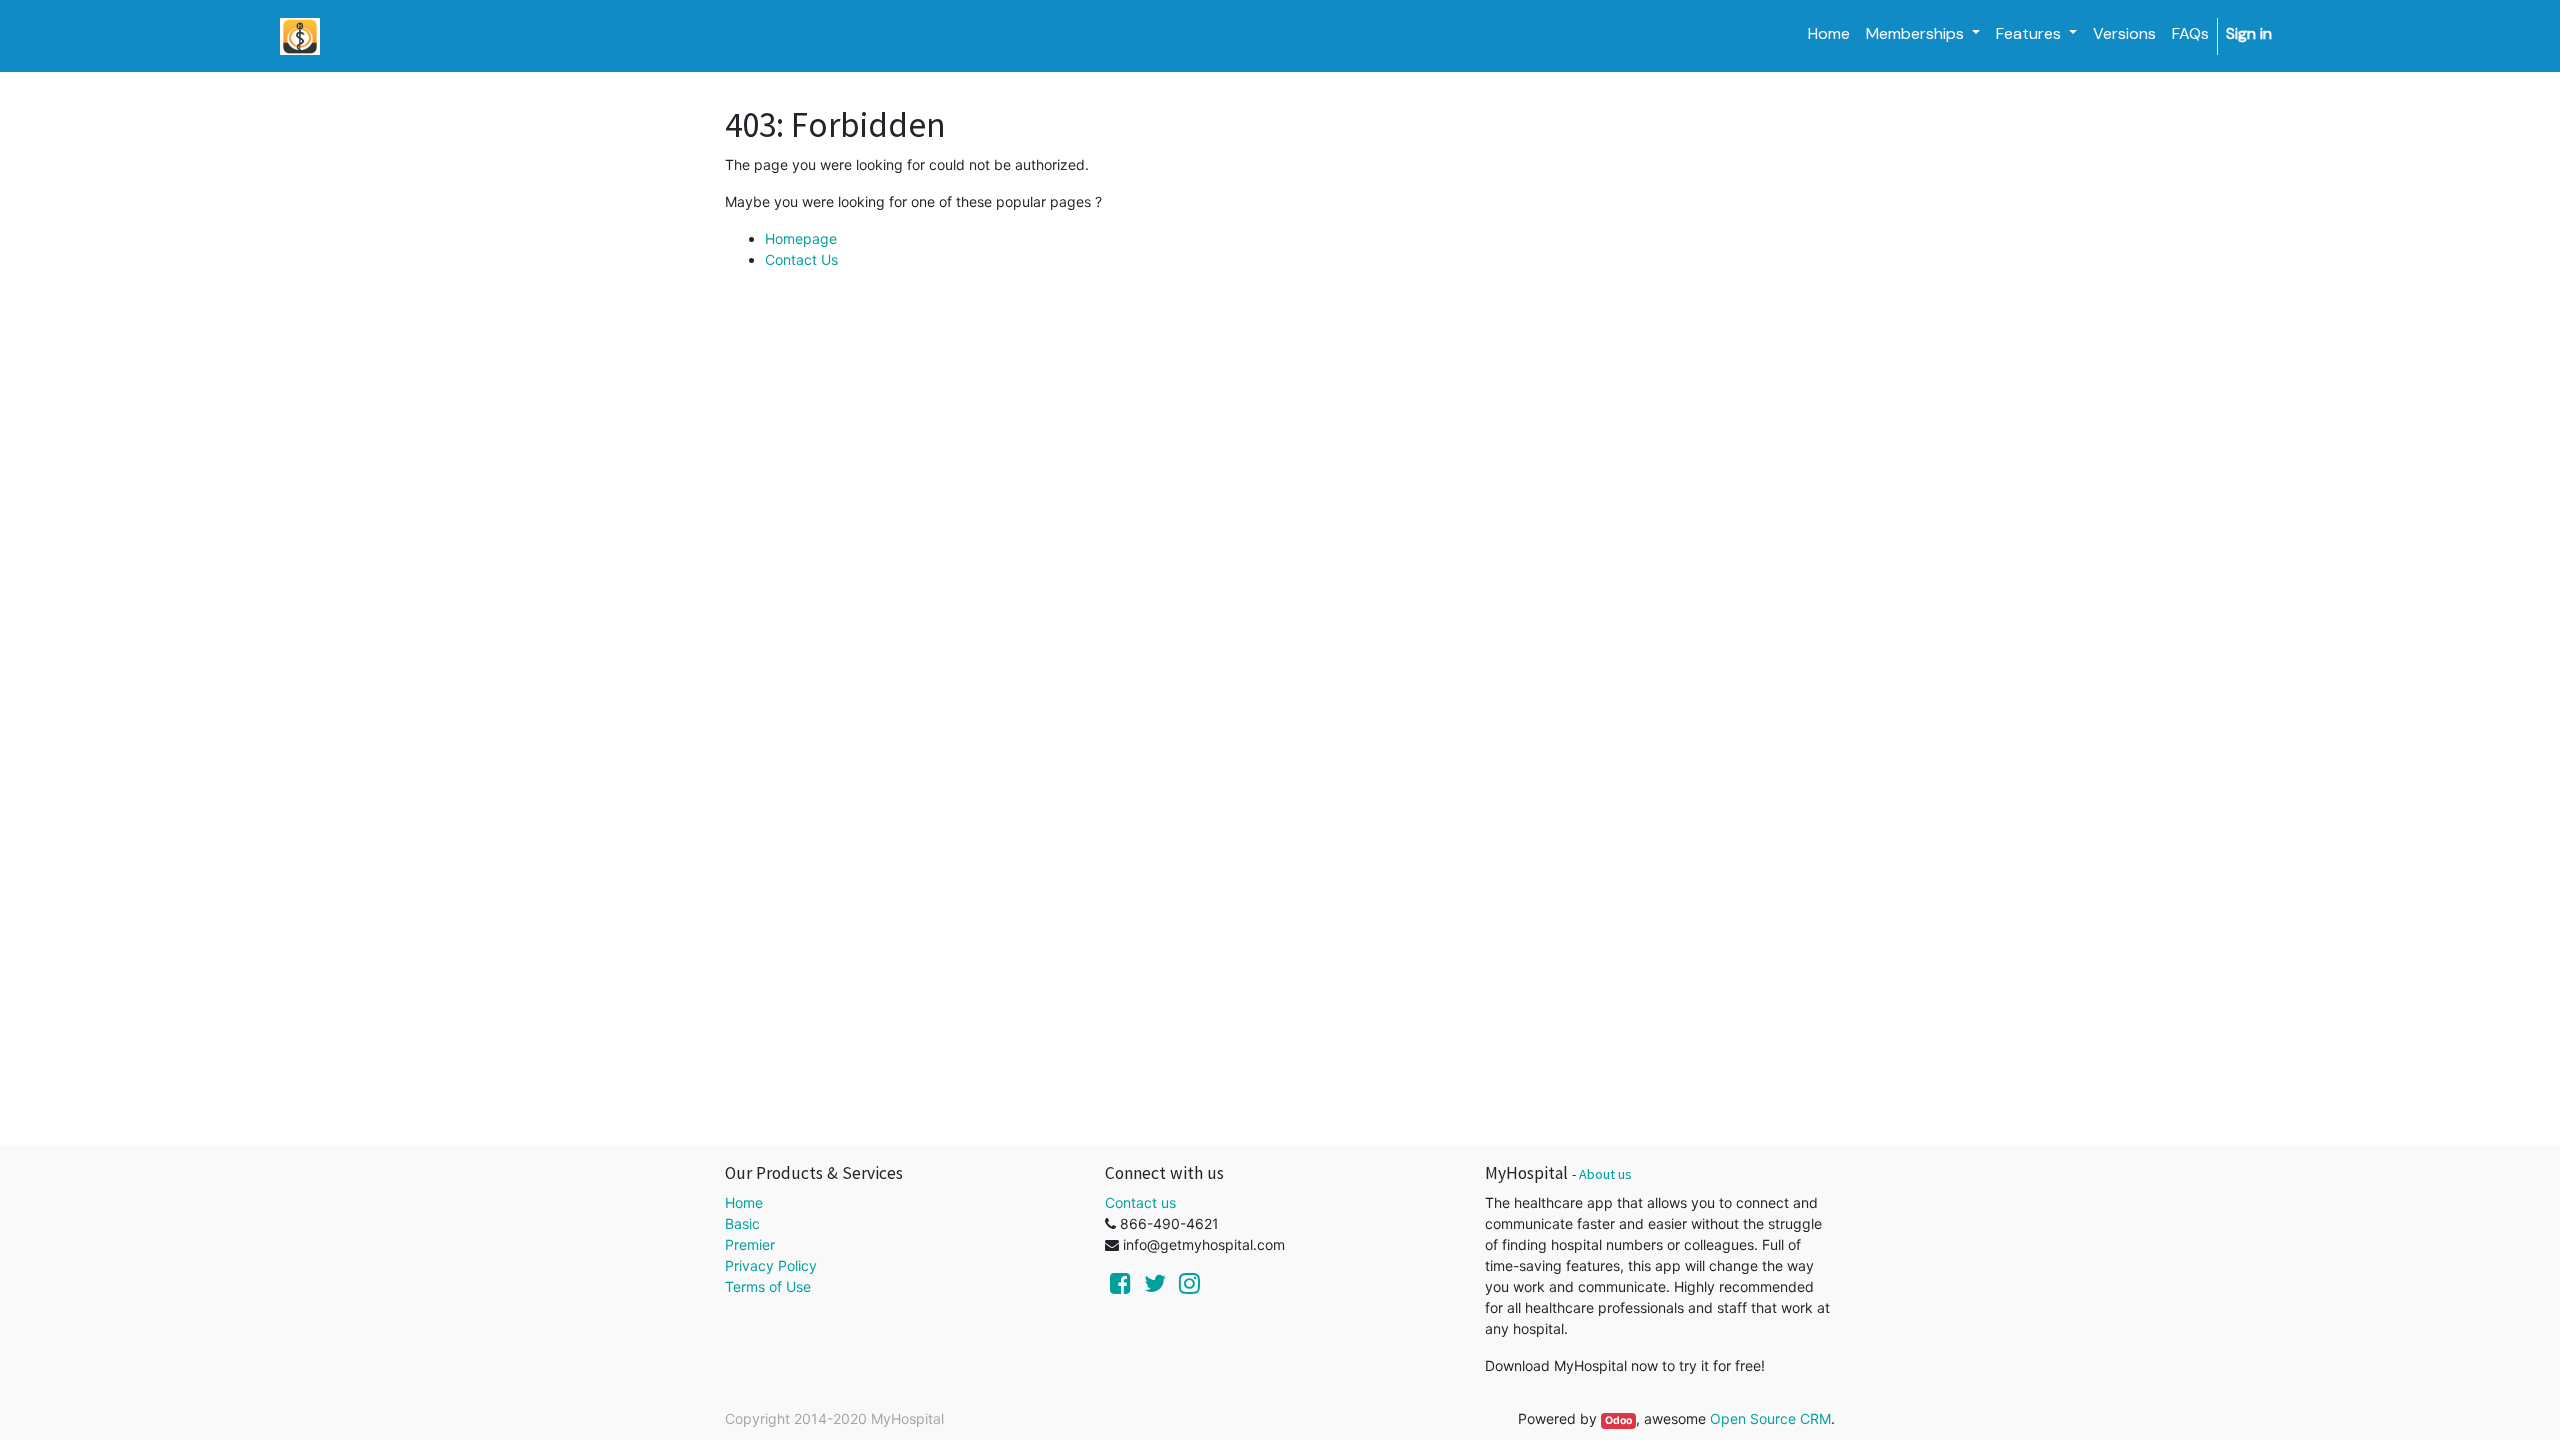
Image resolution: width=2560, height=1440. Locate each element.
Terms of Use (768, 1286)
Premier (750, 1244)
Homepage (801, 238)
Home (744, 1202)
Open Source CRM (1770, 1418)
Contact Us (801, 259)
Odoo (1618, 1420)
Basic (742, 1223)
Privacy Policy (771, 1265)
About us (1605, 1174)
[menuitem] (1829, 34)
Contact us (1140, 1202)
